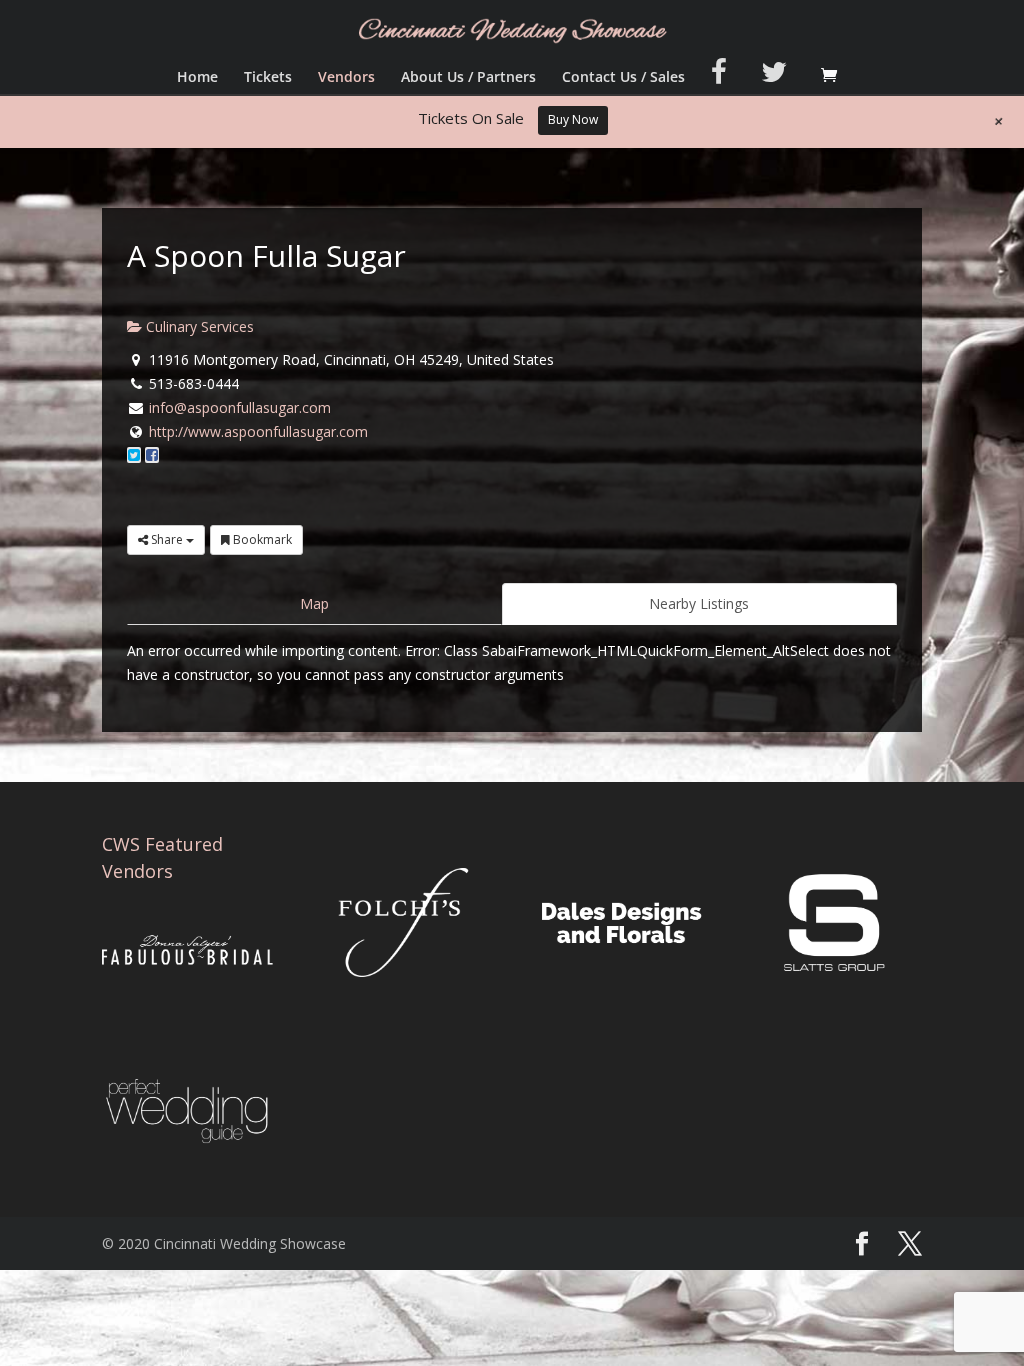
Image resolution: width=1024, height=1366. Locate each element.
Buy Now (573, 119)
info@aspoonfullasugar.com (240, 407)
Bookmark (261, 539)
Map (314, 603)
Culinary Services (198, 326)
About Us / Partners (468, 78)
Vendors (346, 78)
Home (197, 78)
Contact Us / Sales (623, 78)
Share (167, 539)
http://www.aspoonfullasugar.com (258, 431)
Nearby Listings (699, 603)
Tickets (268, 78)
